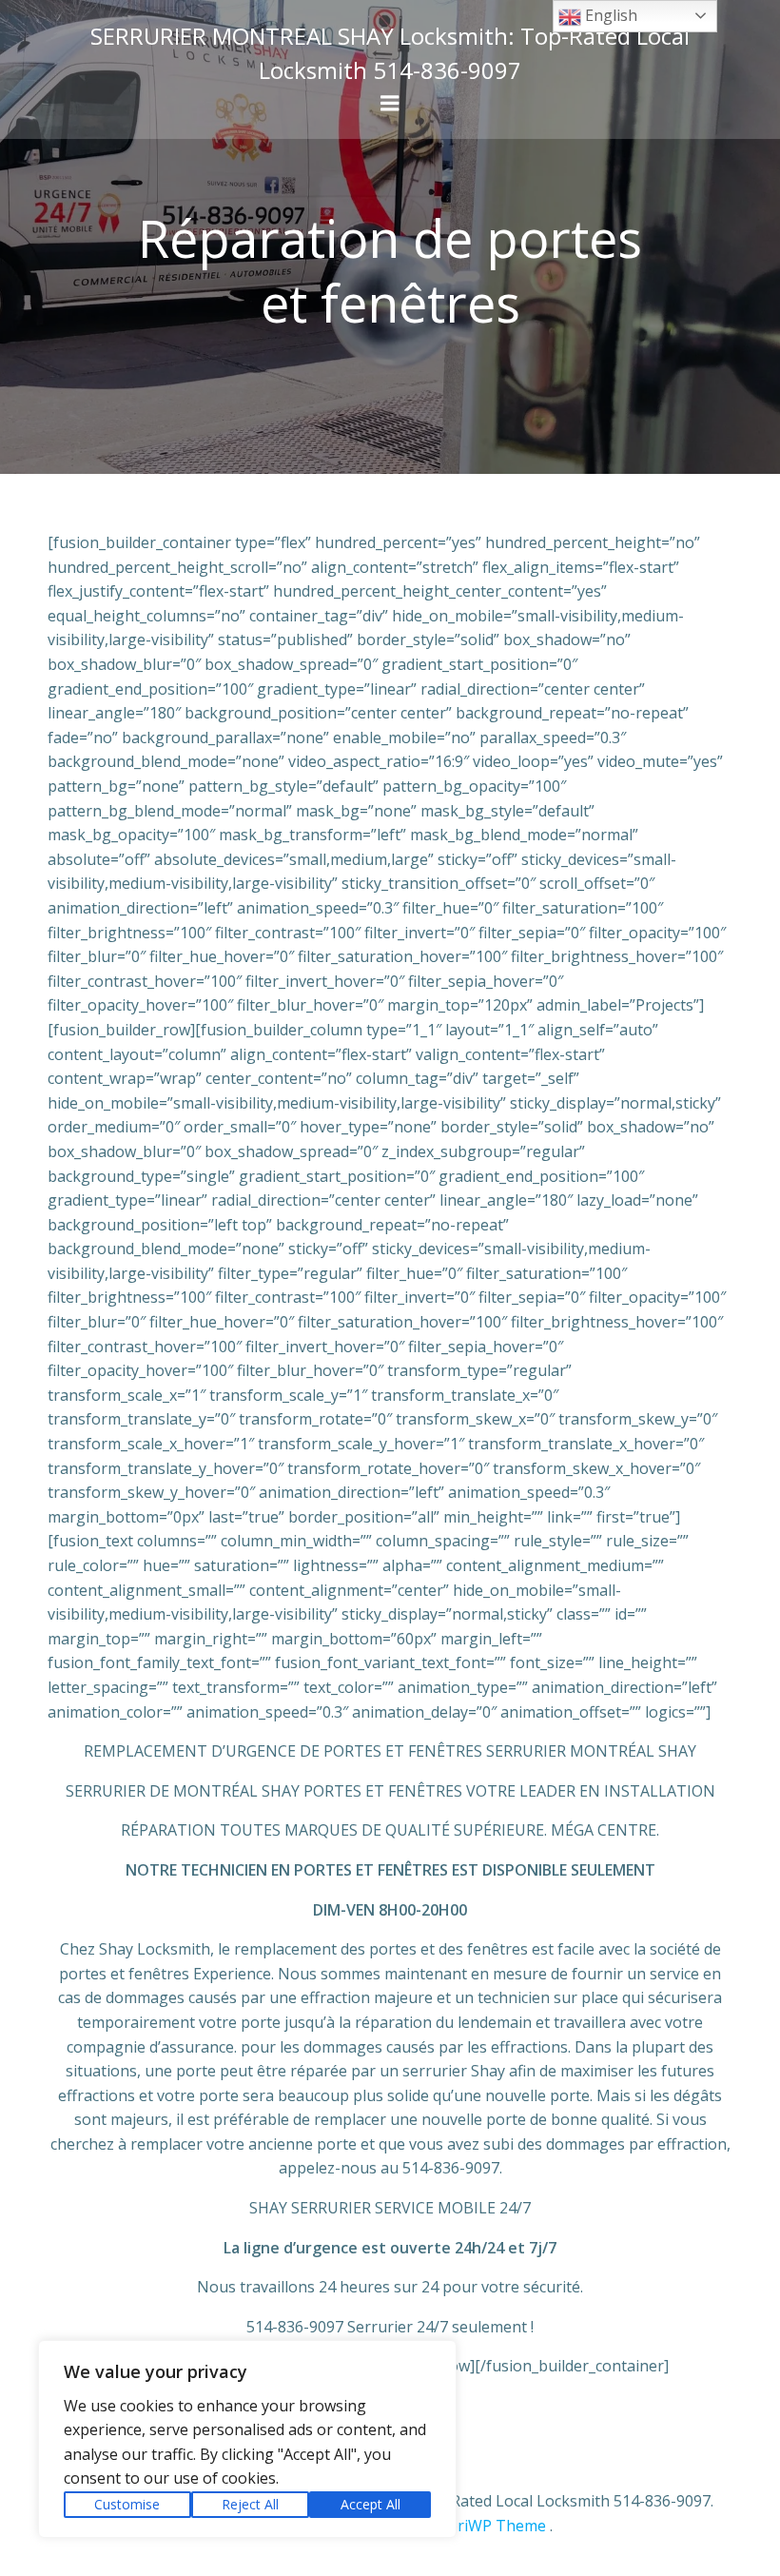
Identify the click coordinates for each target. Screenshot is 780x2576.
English (609, 15)
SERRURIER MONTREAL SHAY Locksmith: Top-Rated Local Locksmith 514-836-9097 (390, 53)
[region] (247, 2439)
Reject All (250, 2504)
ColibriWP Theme (484, 2526)
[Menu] (390, 104)
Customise (127, 2504)
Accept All (370, 2504)
